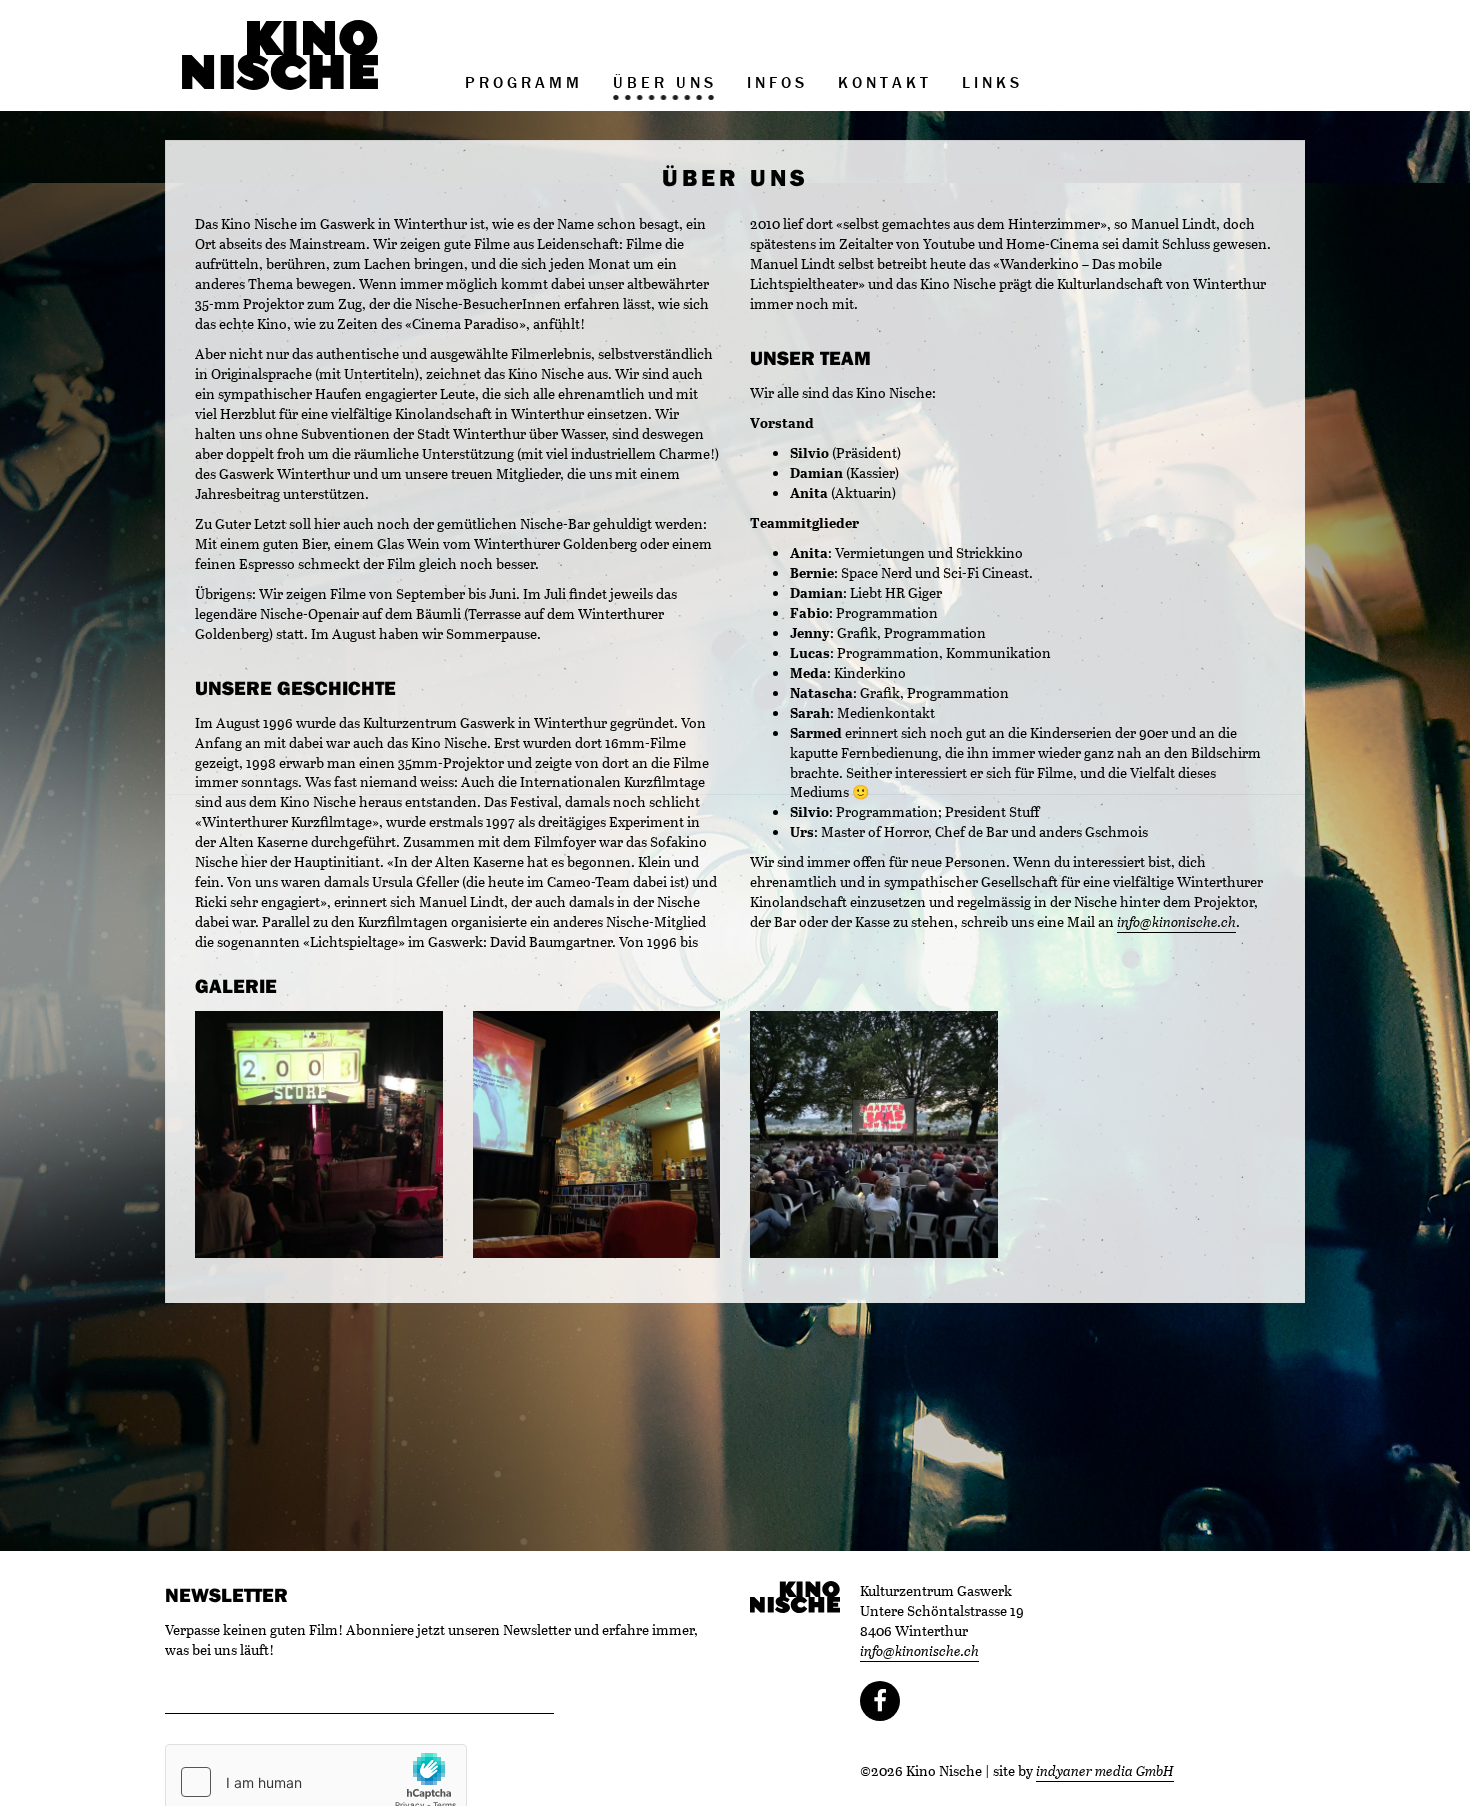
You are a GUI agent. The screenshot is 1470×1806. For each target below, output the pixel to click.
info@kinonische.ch (1176, 921)
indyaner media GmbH (1105, 1770)
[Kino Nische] (280, 55)
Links (992, 82)
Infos (777, 82)
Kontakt (885, 82)
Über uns (665, 82)
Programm (524, 82)
